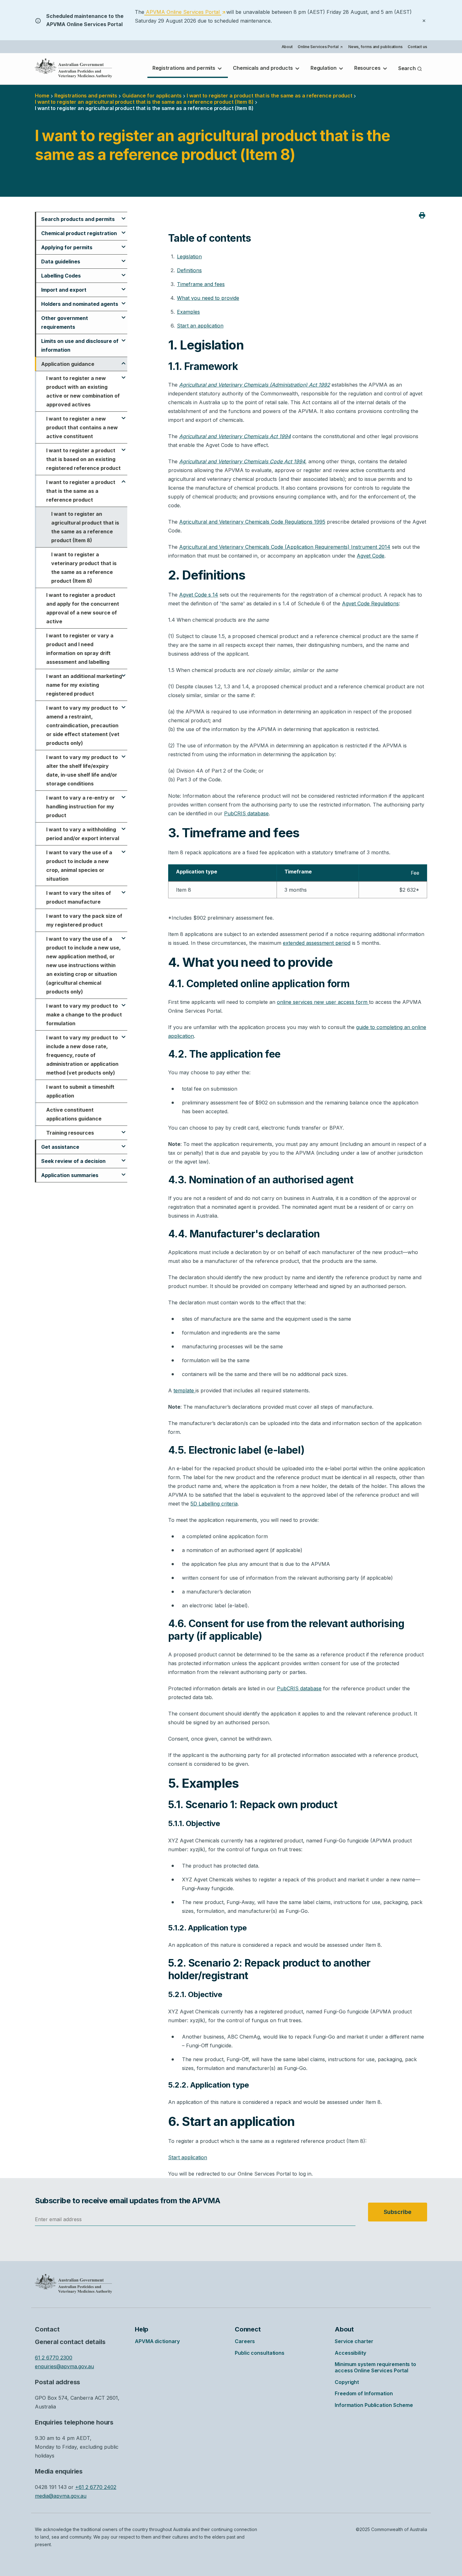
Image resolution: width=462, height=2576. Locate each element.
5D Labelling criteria (214, 1504)
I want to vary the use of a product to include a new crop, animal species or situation (79, 866)
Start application (188, 2157)
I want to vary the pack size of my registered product (84, 920)
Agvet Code (371, 556)
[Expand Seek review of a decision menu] (124, 1158)
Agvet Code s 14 (199, 595)
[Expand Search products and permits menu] (124, 216)
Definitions (189, 270)
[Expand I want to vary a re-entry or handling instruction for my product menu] (124, 794)
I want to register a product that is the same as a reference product (269, 96)
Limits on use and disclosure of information (80, 345)
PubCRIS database (246, 813)
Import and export (64, 290)
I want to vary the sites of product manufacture (79, 897)
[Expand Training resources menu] (124, 1129)
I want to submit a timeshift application (80, 1091)
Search (408, 68)
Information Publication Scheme (374, 2405)
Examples (188, 312)
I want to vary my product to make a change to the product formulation (84, 1015)
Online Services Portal (320, 47)
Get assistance (60, 1147)
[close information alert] (424, 20)
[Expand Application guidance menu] (124, 361)
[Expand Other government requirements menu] (124, 315)
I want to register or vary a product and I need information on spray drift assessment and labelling (80, 649)
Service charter (354, 2341)
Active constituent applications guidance (74, 1114)
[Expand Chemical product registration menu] (124, 230)
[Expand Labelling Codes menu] (124, 272)
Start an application (200, 326)
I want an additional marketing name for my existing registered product (84, 685)
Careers (245, 2341)
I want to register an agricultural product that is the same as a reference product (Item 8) (85, 527)
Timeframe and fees (201, 284)
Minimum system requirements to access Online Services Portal (375, 2367)
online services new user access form (323, 1002)
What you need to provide (208, 298)
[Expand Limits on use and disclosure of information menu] (124, 338)
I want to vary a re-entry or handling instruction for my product (80, 806)
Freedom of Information (364, 2393)
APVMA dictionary (157, 2341)
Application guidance (68, 364)
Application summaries (70, 1175)
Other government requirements (65, 322)
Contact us (417, 47)
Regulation (324, 68)
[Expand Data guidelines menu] (124, 258)
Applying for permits (67, 247)
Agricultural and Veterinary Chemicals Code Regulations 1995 (252, 522)
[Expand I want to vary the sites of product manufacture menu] (124, 889)
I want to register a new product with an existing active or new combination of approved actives (83, 391)
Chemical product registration (79, 233)
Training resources (70, 1133)
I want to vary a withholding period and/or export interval (83, 834)
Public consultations (260, 2353)
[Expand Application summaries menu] (124, 1172)
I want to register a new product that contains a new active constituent (82, 427)
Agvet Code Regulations (370, 603)
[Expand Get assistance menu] (124, 1143)
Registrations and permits (184, 68)
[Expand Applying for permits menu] (124, 244)
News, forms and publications (375, 47)
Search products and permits (78, 219)
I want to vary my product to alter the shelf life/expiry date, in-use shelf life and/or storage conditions (82, 770)
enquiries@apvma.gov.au (64, 2366)
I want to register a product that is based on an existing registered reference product (83, 459)
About (287, 47)
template (184, 1390)
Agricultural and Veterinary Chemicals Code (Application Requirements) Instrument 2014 (285, 547)
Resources (368, 68)
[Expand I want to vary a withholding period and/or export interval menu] (124, 826)
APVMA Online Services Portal (185, 12)
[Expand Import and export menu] (124, 286)
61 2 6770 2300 (54, 2358)
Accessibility (350, 2353)
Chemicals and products (264, 68)
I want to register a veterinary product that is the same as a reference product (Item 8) (84, 568)
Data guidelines (61, 261)
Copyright (347, 2382)
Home (42, 96)
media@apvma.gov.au (61, 2496)
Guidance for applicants (152, 96)
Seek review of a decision (73, 1161)
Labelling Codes (61, 276)
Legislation (189, 256)
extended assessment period (317, 943)
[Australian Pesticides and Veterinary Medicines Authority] (74, 68)
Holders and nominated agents (80, 304)
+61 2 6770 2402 (96, 2487)
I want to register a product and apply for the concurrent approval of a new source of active (83, 608)
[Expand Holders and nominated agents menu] (124, 300)
